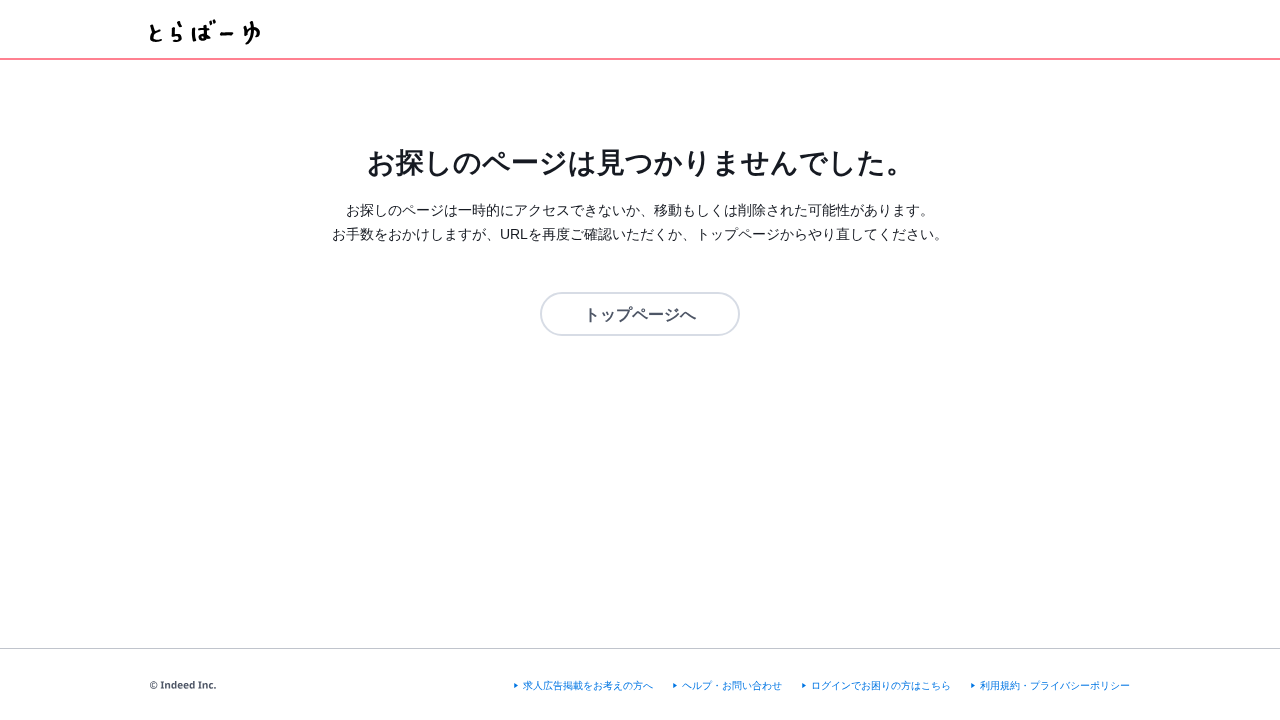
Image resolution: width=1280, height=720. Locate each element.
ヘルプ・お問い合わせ (732, 685)
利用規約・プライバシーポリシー (1055, 685)
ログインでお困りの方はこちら (881, 685)
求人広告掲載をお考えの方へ (588, 685)
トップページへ (640, 314)
